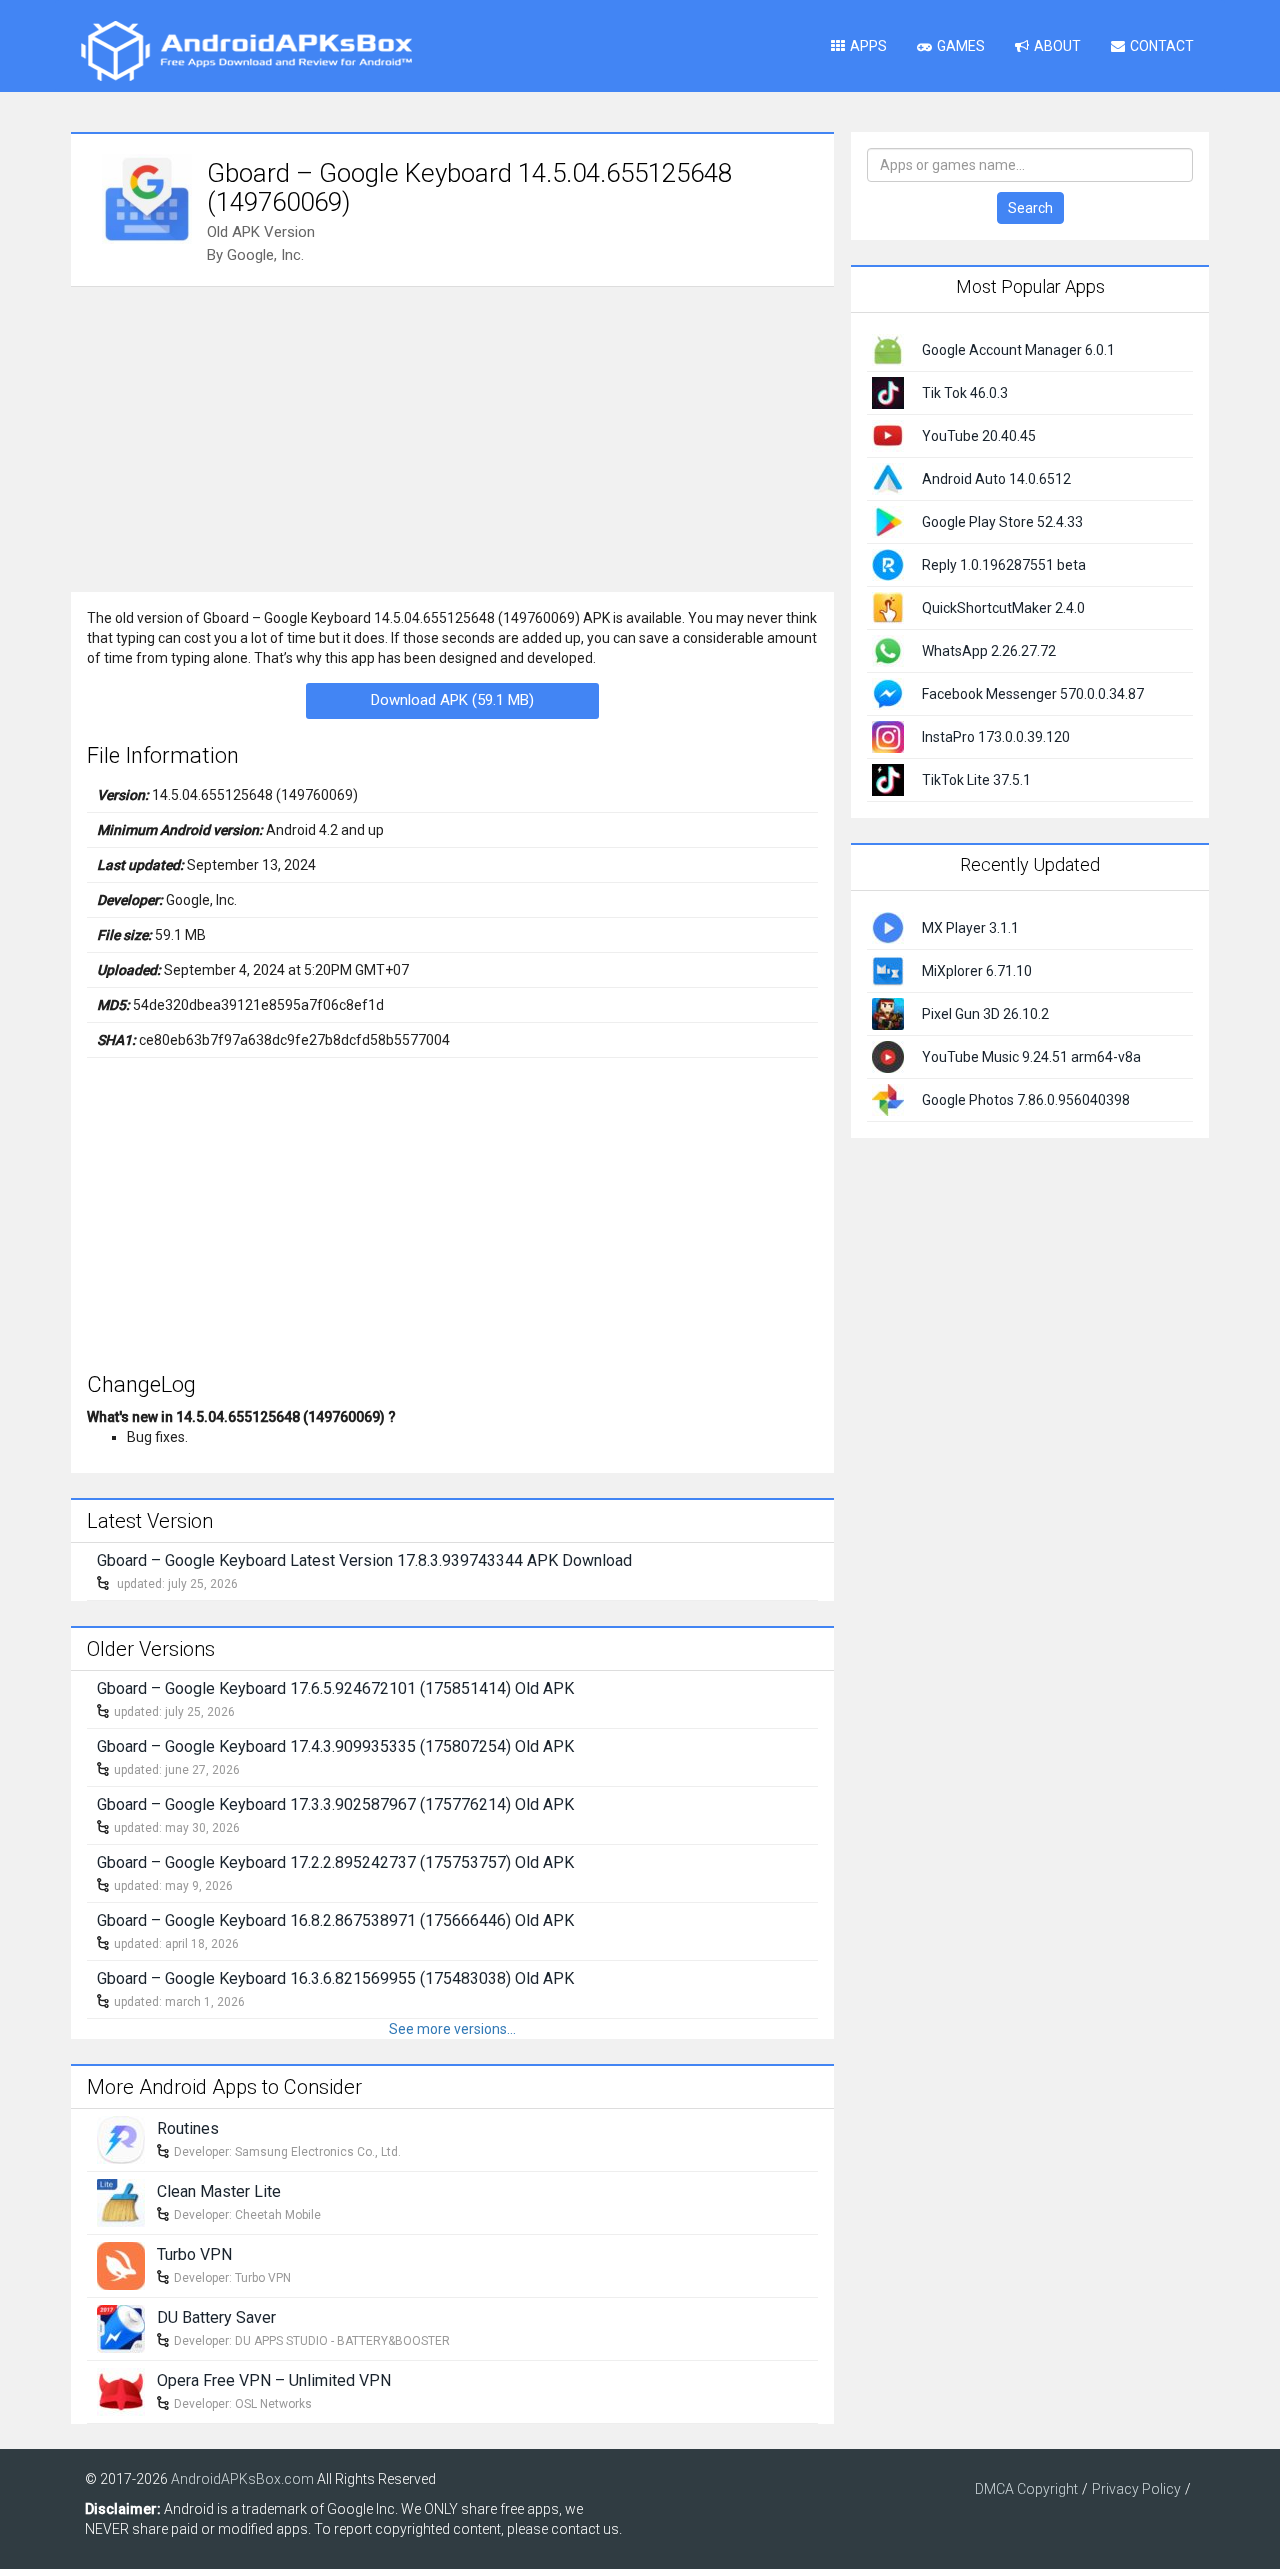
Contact (1162, 46)
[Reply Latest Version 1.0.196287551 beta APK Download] (888, 564)
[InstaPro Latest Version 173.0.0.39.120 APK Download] (888, 736)
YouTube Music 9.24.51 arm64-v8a (1031, 1057)
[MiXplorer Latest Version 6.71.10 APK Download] (888, 969)
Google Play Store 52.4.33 (1002, 522)
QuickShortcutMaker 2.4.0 (1003, 608)
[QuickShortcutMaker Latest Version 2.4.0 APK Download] (888, 607)
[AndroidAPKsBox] (246, 50)
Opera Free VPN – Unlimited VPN (274, 2380)
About (1057, 46)
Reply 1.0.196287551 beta (1004, 565)
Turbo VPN (194, 2254)
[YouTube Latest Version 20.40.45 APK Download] (888, 435)
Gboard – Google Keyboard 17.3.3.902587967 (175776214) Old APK (335, 1804)
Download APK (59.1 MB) (452, 700)
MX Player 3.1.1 (970, 928)
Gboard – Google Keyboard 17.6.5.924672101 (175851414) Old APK (335, 1688)
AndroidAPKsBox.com (242, 2479)
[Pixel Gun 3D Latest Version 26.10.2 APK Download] (888, 1012)
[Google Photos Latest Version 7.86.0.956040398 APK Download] (888, 1098)
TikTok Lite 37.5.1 (976, 780)
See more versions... (452, 2029)
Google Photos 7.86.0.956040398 (1026, 1100)
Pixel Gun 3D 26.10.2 (985, 1014)
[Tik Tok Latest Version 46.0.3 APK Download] (888, 392)
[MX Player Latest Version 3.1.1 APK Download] (888, 926)
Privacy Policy (1136, 2489)
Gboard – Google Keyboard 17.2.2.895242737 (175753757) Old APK (335, 1862)
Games (961, 46)
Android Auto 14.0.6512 (996, 479)
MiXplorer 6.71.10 (977, 971)
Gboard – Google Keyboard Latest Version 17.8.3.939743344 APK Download (364, 1560)
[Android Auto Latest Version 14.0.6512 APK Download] (888, 478)
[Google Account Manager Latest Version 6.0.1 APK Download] (888, 349)
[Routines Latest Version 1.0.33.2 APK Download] (121, 2139)
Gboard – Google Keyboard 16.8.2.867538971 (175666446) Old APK (335, 1920)
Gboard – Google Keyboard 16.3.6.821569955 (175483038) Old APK (335, 1978)
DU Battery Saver (216, 2317)
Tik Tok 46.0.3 (965, 393)
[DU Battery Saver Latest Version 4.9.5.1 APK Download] (121, 2328)
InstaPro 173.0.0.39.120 (996, 737)
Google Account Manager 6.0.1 (1018, 350)
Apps (868, 46)
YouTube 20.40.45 (979, 436)
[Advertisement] (452, 437)
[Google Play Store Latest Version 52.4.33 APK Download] (888, 521)
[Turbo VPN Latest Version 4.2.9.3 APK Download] (121, 2265)
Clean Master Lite (219, 2191)
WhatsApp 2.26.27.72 (989, 651)
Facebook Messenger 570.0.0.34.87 (1033, 694)
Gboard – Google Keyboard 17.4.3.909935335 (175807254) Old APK (335, 1746)
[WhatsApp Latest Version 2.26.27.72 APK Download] (888, 650)
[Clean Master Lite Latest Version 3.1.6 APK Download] (121, 2202)
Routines (188, 2128)
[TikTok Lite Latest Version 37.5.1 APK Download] (888, 779)
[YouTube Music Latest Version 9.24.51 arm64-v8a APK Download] (888, 1055)
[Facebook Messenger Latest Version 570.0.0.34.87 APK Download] (888, 693)
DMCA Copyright (1026, 2489)
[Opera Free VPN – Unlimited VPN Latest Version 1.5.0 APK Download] (121, 2391)
